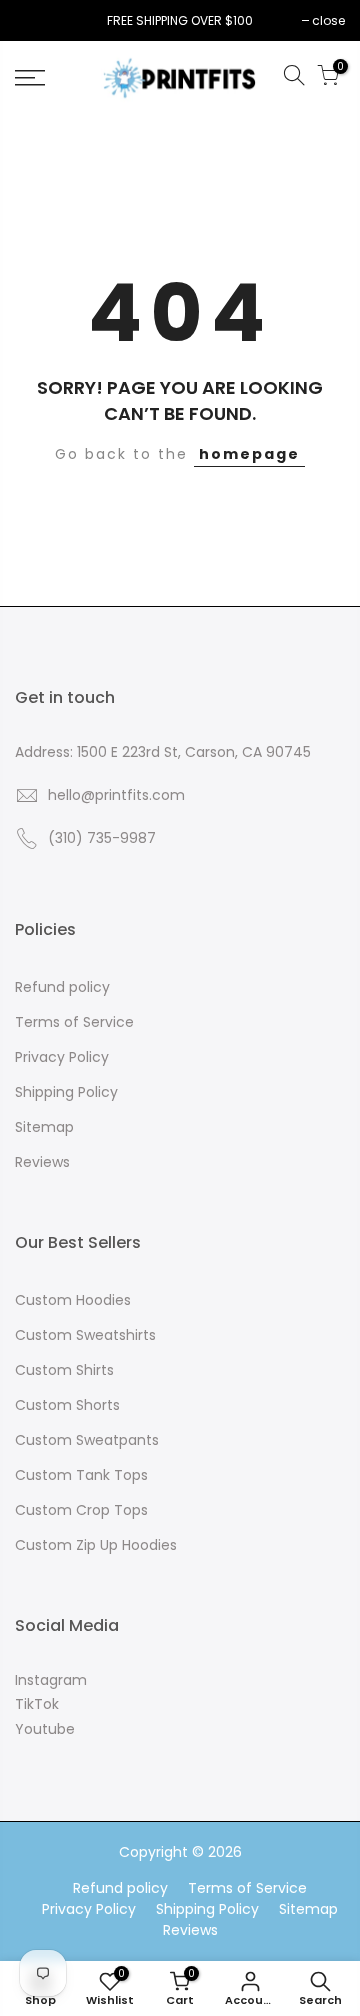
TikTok (37, 1704)
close (41, 20)
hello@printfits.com (116, 795)
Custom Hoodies (73, 1300)
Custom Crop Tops (81, 1510)
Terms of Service (74, 1022)
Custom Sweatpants (87, 1440)
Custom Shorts (67, 1405)
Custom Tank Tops (81, 1475)
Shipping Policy (66, 1092)
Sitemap (44, 1127)
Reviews (42, 1162)
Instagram (51, 1680)
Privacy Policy (62, 1057)
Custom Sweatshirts (85, 1335)
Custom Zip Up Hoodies (96, 1545)
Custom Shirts (64, 1370)
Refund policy (62, 987)
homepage (249, 454)
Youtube (45, 1729)
